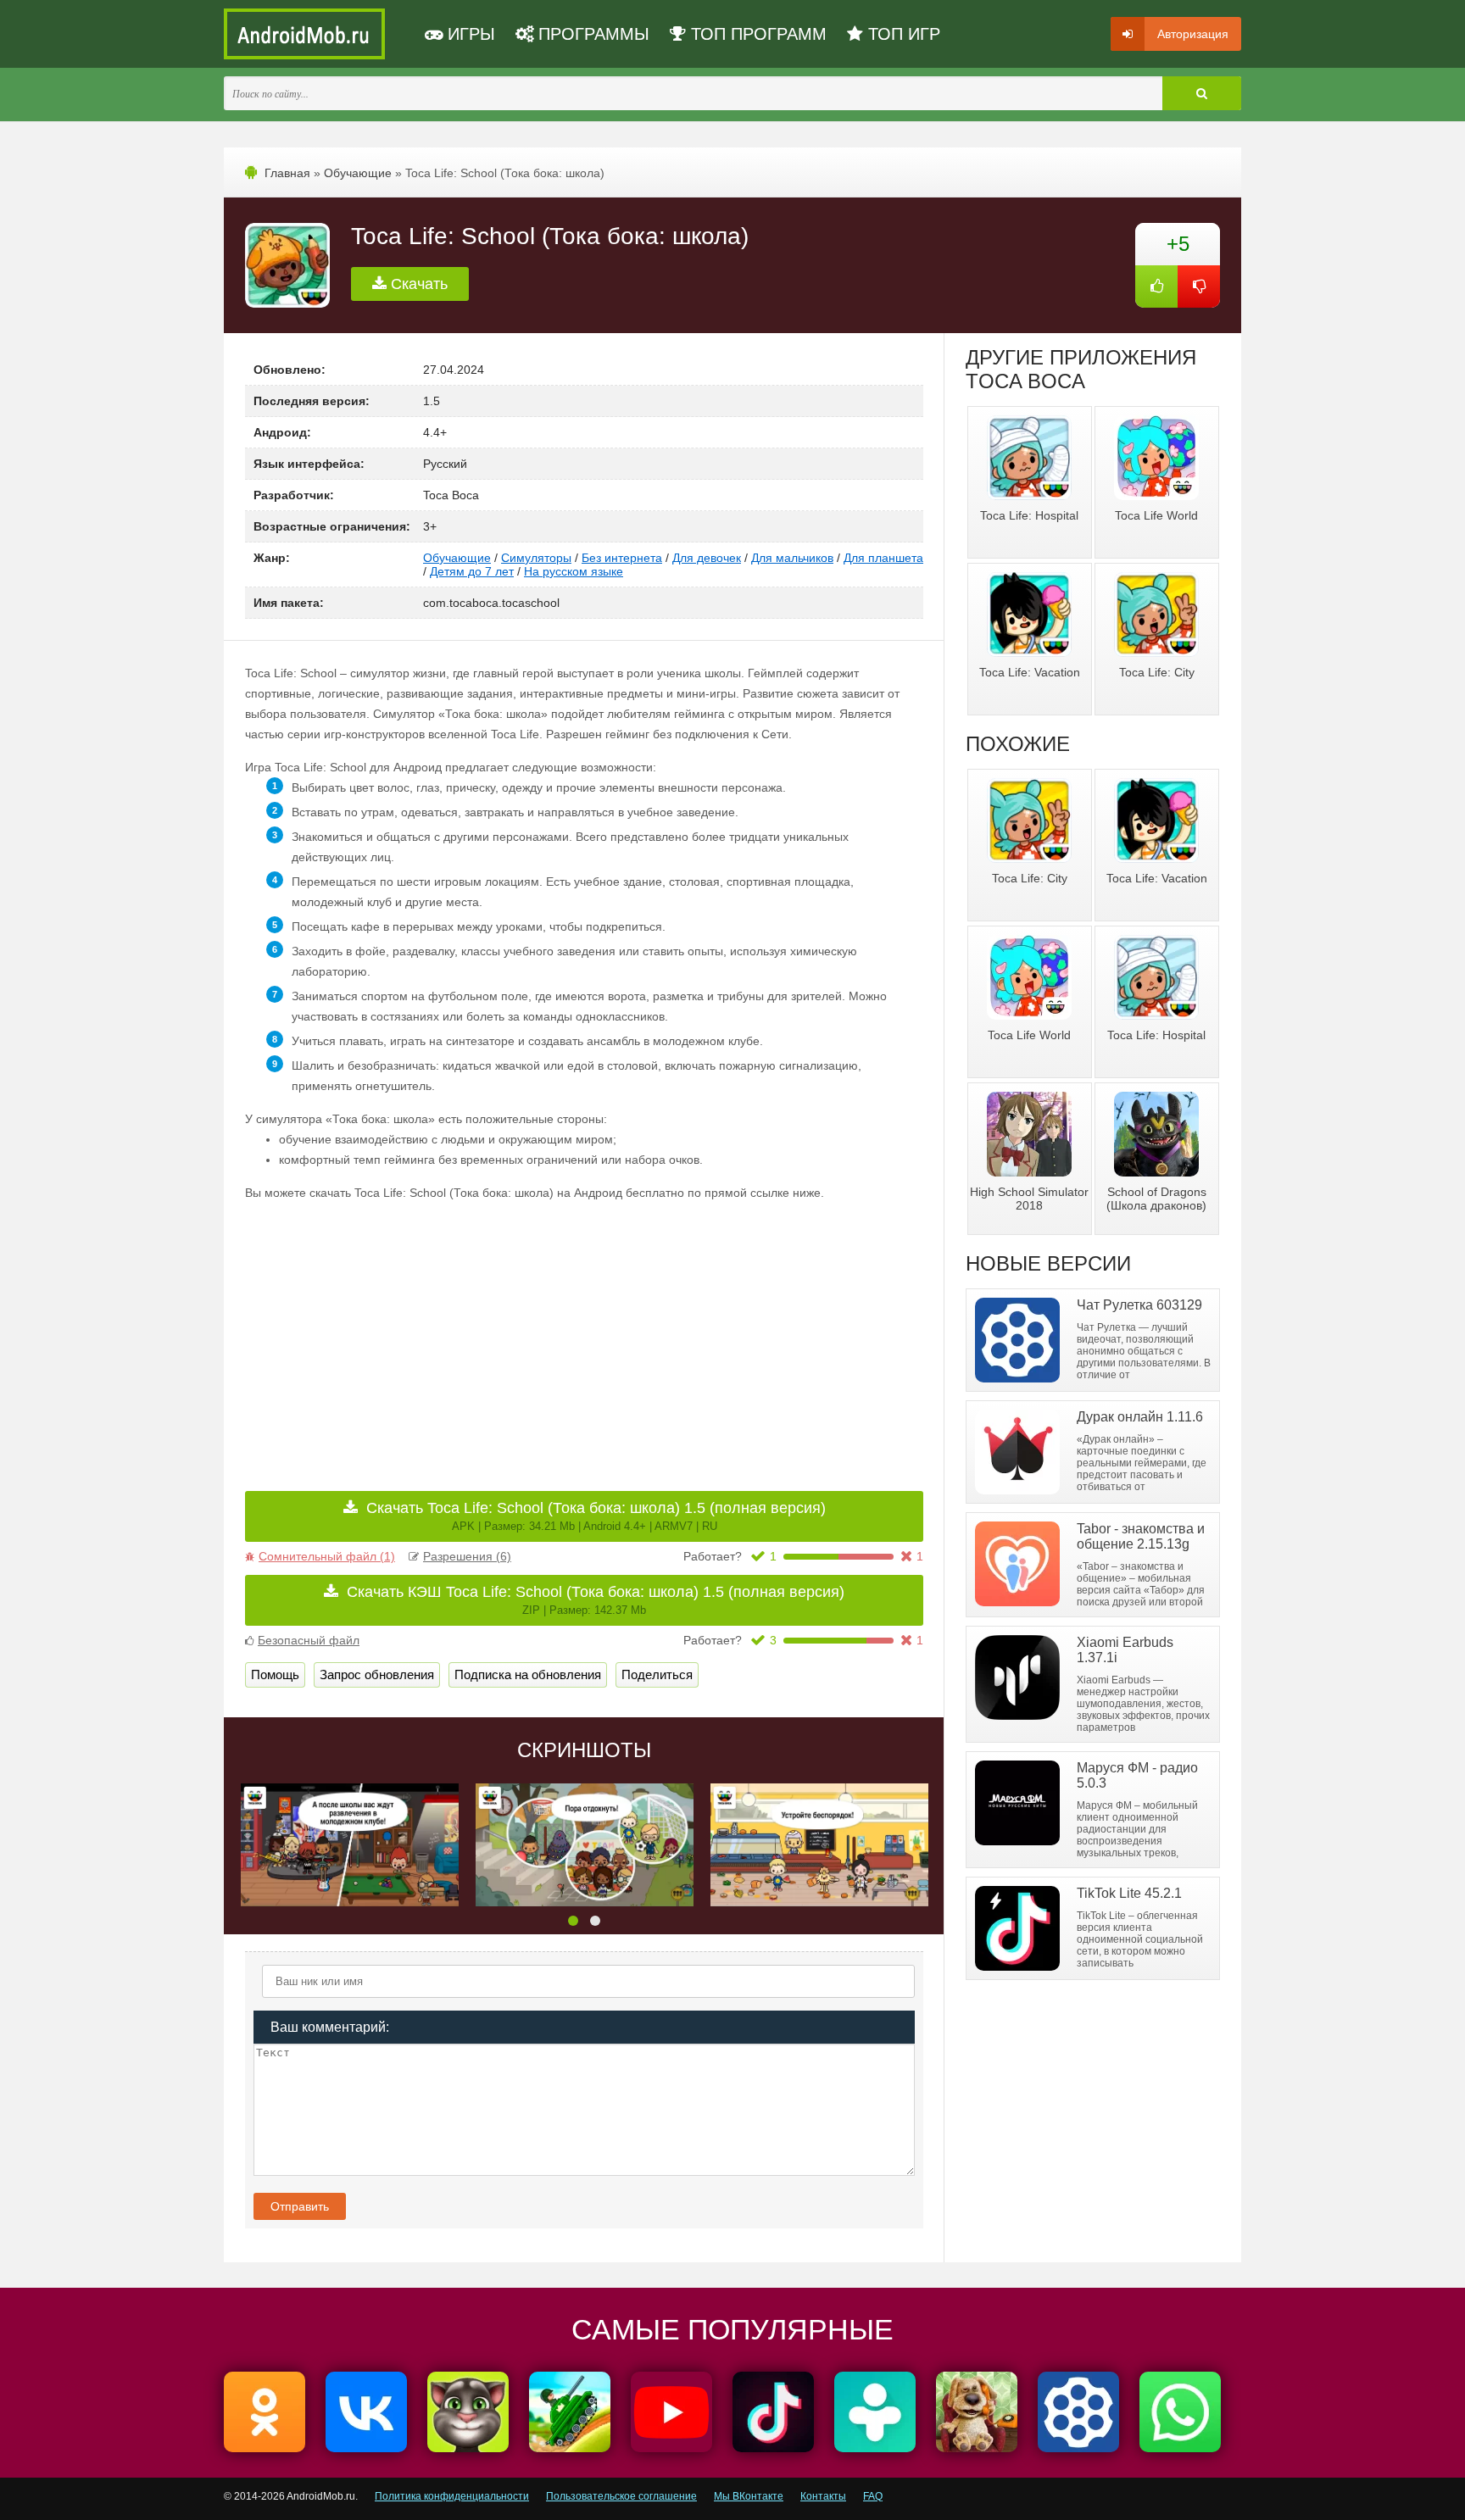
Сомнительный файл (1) (327, 1556)
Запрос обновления (377, 1674)
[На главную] (304, 34)
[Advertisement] (415, 1334)
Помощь (275, 1674)
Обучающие (358, 173)
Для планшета (883, 558)
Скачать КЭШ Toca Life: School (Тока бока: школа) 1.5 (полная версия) (596, 1600)
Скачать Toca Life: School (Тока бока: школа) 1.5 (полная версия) (596, 1516)
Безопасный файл (309, 1640)
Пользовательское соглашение (621, 2496)
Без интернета (622, 558)
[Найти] (1202, 93)
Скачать (417, 284)
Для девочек (707, 558)
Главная (287, 173)
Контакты (823, 2496)
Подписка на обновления (528, 1674)
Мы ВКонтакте (749, 2496)
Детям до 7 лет (472, 571)
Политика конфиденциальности (452, 2496)
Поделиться (657, 1674)
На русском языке (574, 571)
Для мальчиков (792, 558)
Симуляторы (536, 558)
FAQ (873, 2496)
